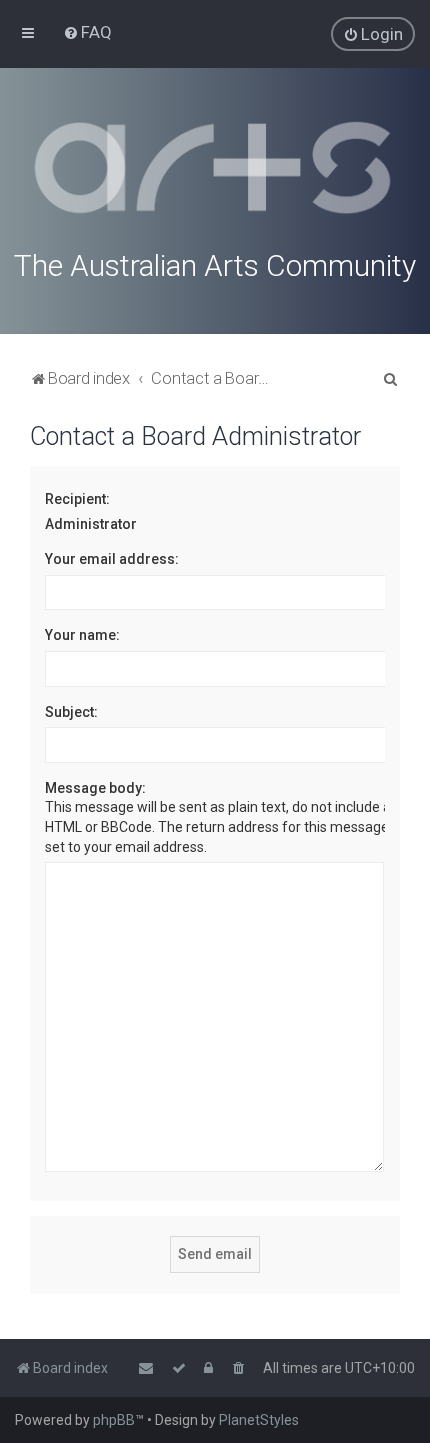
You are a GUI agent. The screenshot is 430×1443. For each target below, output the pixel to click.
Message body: (95, 788)
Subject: (71, 712)
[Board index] (215, 168)
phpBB (114, 1420)
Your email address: (112, 559)
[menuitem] (87, 32)
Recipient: (77, 499)
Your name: (82, 635)
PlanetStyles (259, 1420)
